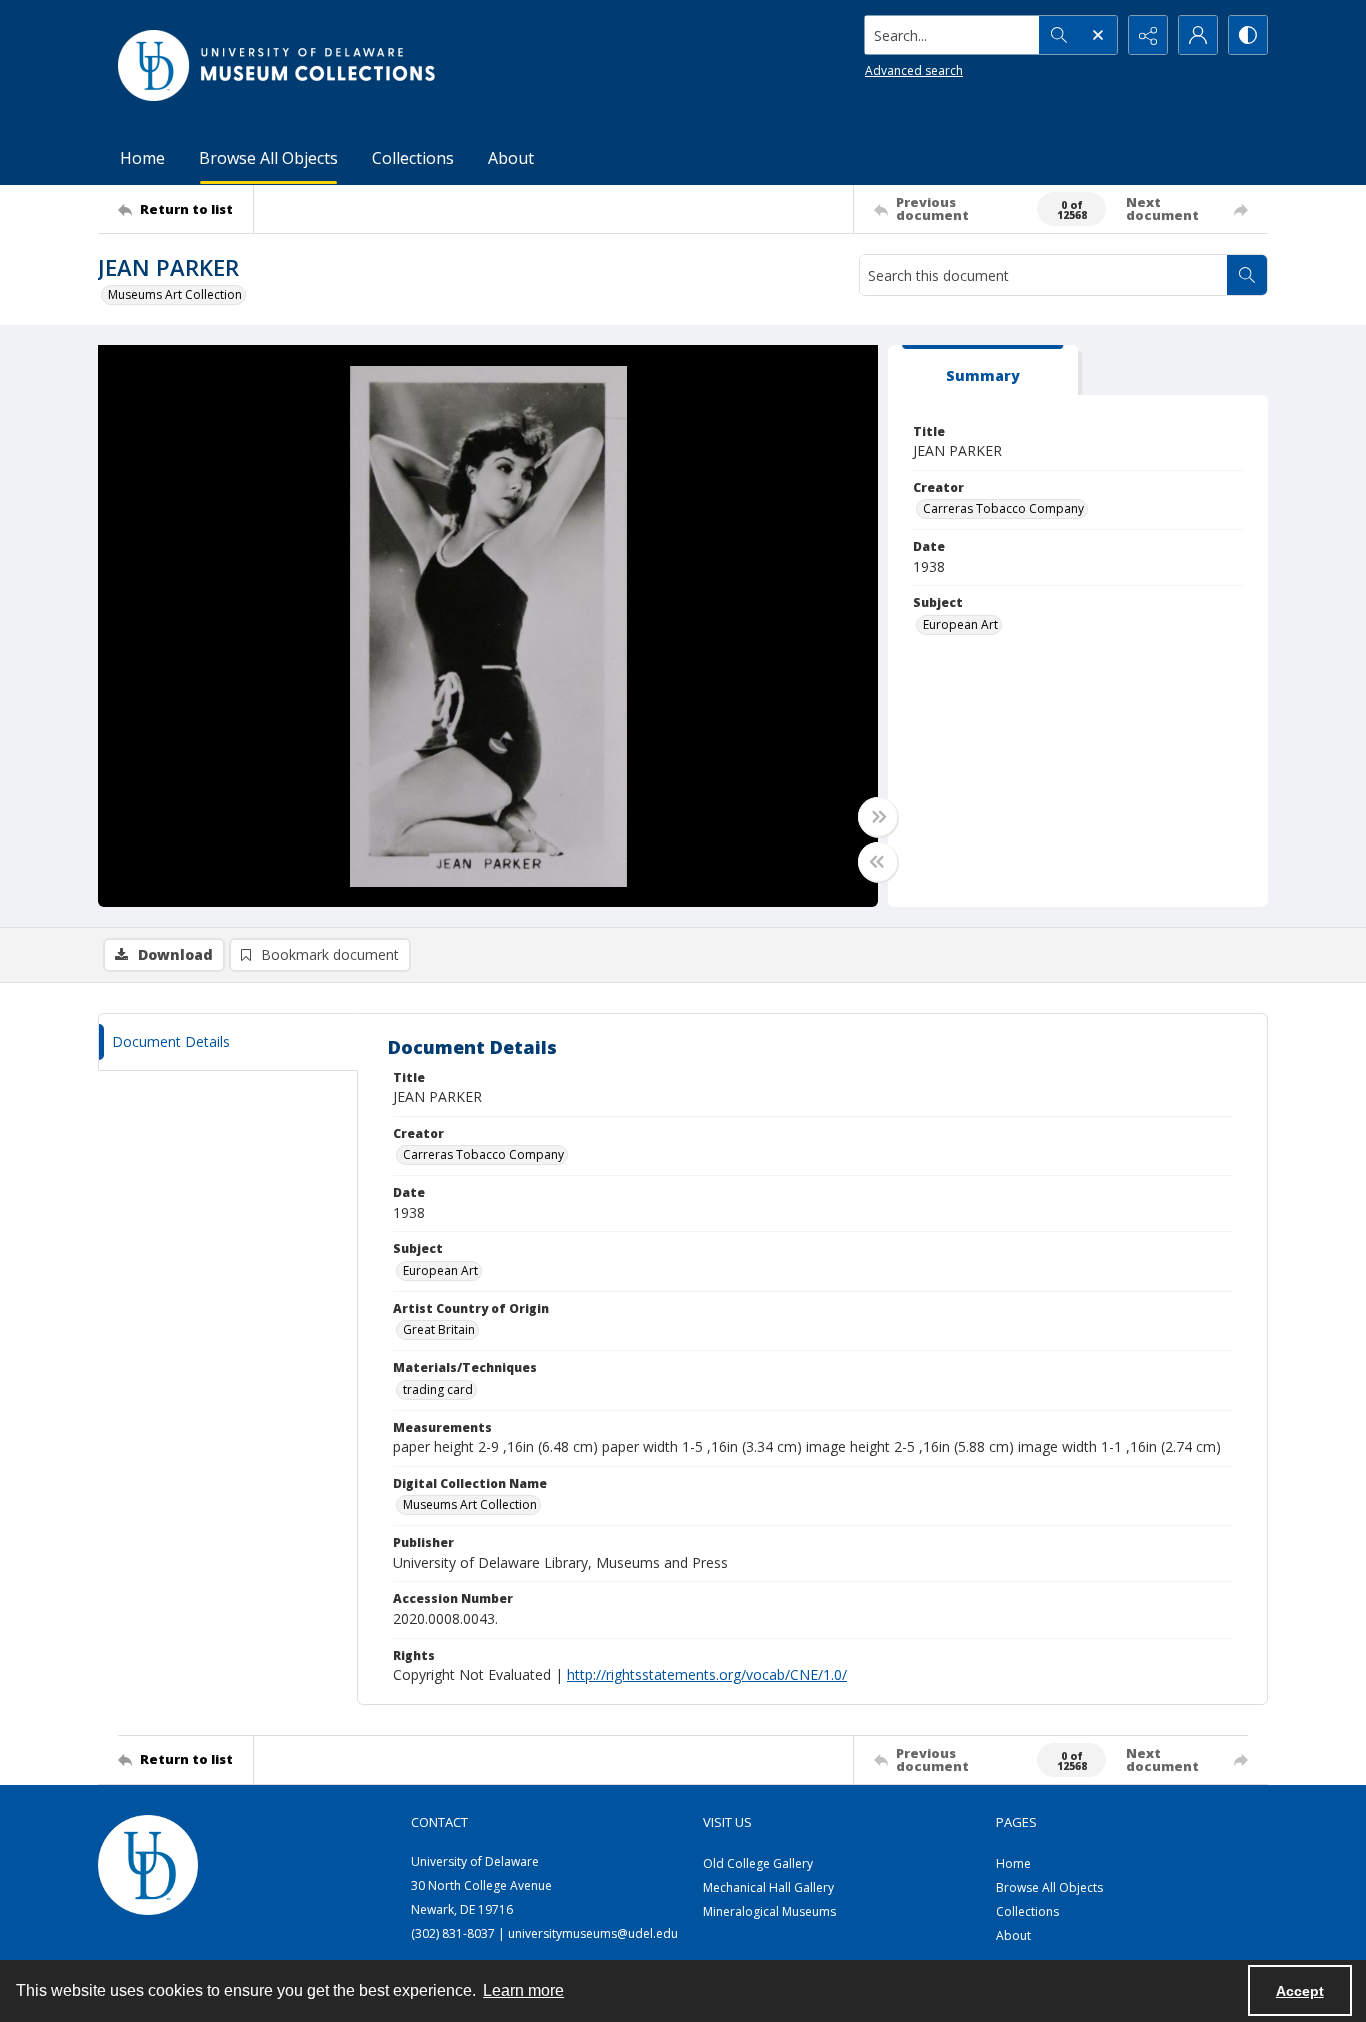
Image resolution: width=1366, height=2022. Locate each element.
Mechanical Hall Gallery (768, 1887)
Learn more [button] (523, 1990)
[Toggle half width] (878, 862)
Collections (413, 158)
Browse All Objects (268, 158)
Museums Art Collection (175, 294)
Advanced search (914, 70)
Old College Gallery (758, 1863)
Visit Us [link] (727, 1822)
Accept (1300, 1991)
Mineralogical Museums (769, 1911)
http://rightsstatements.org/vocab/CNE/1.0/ (707, 1674)
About (511, 158)
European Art (960, 624)
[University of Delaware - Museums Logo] (278, 65)
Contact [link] (439, 1822)
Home (142, 158)
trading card (438, 1389)
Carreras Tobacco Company (1003, 508)
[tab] (983, 370)
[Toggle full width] (878, 817)
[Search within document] (1247, 275)
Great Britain (439, 1329)
